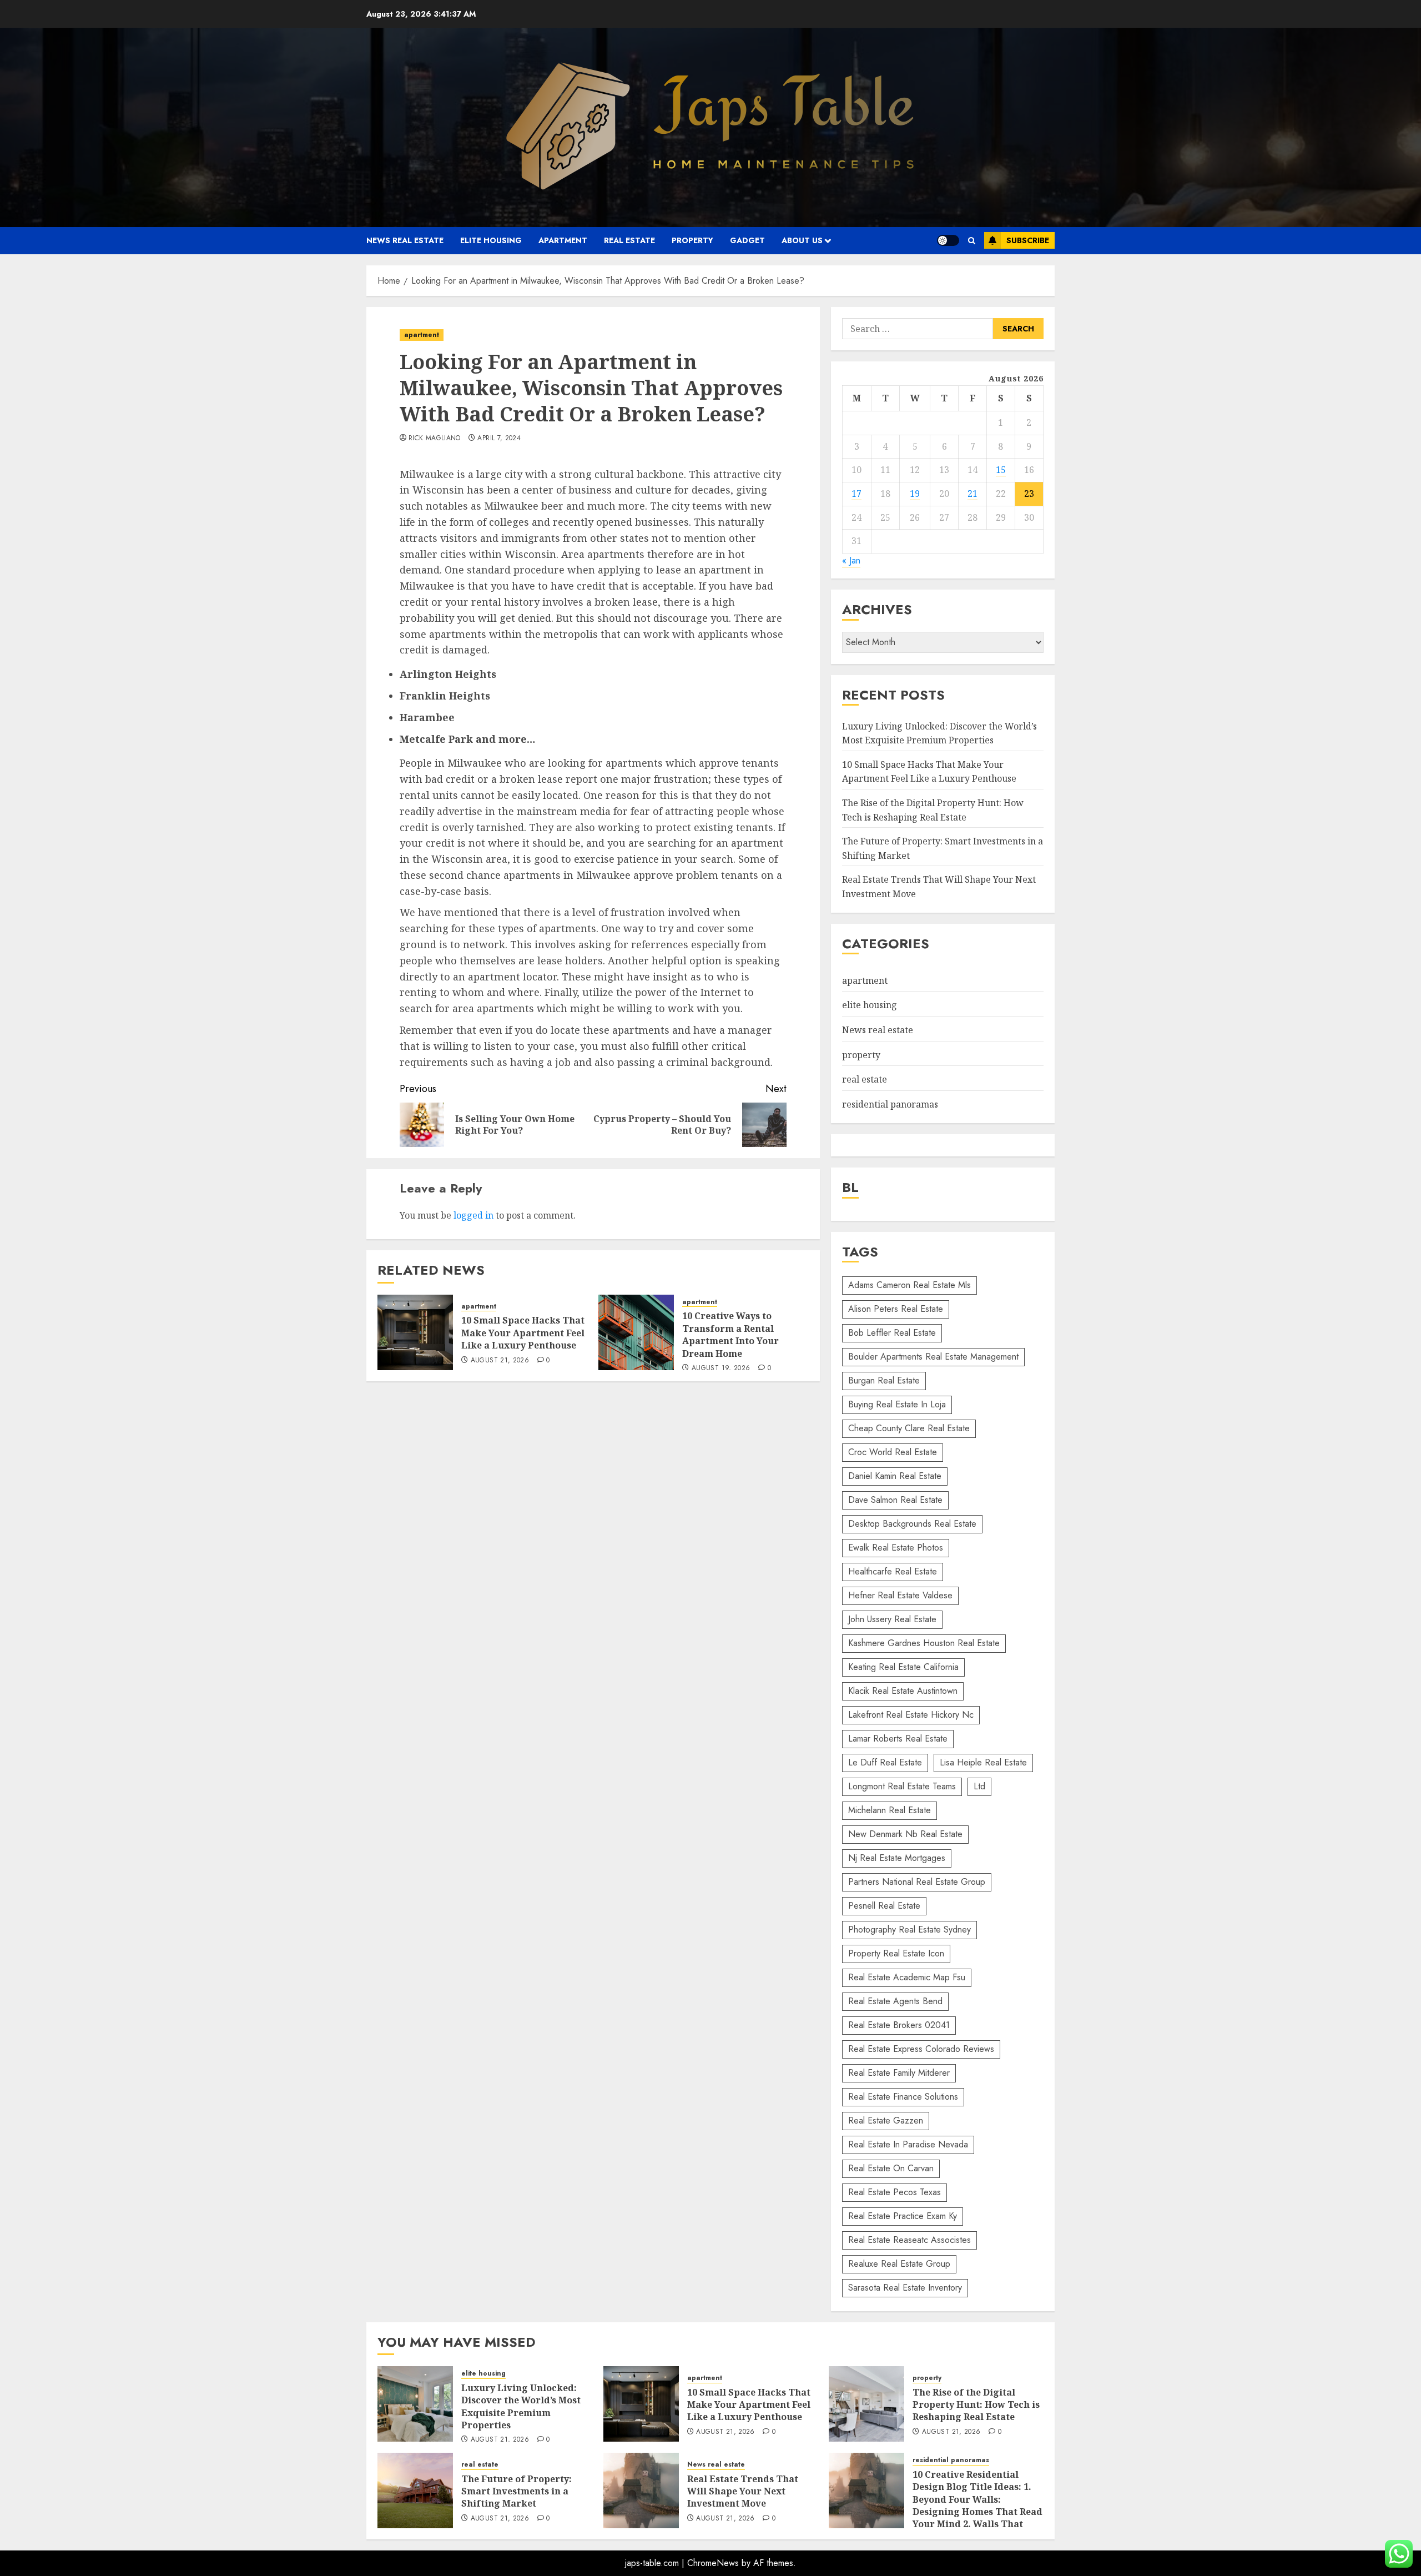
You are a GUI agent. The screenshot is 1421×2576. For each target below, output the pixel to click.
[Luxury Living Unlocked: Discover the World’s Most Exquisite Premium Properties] (415, 2404)
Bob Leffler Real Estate (892, 1333)
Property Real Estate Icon (896, 1953)
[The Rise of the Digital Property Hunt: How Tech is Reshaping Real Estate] (866, 2404)
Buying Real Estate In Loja (897, 1404)
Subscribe (1028, 240)
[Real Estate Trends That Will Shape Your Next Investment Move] (641, 2491)
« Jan (851, 560)
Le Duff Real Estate (885, 1762)
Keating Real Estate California (903, 1667)
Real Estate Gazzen (886, 2120)
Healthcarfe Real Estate (893, 1571)
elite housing (491, 240)
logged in (473, 1215)
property (692, 240)
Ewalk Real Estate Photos (896, 1548)
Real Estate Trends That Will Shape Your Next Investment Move (743, 2491)
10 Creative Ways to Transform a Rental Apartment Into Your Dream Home (730, 1334)
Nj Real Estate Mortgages (897, 1858)
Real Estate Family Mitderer (899, 2073)
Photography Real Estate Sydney (909, 1930)
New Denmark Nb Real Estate (905, 1834)
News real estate (405, 240)
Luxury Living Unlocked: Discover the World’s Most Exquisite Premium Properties (521, 2406)
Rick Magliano (435, 439)
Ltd (979, 1786)
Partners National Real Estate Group (917, 1882)
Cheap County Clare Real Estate (909, 1428)
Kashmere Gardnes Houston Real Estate (924, 1643)
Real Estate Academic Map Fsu (907, 1977)
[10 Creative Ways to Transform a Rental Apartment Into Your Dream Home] (636, 1332)
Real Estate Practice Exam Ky (903, 2216)
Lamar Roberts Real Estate (898, 1739)
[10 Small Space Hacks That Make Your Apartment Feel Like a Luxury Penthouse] (415, 1332)
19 (915, 494)
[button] (972, 241)
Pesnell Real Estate (884, 1906)
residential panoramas (890, 1104)
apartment (563, 240)
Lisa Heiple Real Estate (983, 1762)
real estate (629, 240)
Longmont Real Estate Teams (902, 1786)
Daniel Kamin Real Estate (895, 1476)
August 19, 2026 (721, 1368)
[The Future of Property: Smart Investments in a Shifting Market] (415, 2491)
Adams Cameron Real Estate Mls (909, 1285)
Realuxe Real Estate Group (899, 2264)
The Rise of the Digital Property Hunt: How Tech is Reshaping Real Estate (976, 2405)
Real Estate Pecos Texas (895, 2192)
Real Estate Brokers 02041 (899, 2025)
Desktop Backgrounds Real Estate (912, 1524)
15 (1001, 470)
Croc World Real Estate (893, 1452)
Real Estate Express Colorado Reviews (921, 2049)
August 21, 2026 (500, 1361)
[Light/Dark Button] (948, 240)
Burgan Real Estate (884, 1380)
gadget (747, 240)
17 (856, 494)
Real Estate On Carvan (891, 2168)
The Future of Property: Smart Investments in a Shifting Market (517, 2491)
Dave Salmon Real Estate (895, 1500)
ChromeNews (713, 2563)
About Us (802, 240)
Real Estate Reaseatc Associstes (909, 2240)
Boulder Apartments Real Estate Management (933, 1357)
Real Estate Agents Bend (895, 2001)
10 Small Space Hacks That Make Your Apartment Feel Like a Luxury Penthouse (523, 1333)
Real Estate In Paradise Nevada (908, 2144)
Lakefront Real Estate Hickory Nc (911, 1715)
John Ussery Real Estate (892, 1619)
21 (972, 494)
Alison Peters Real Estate (896, 1309)
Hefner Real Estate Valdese (900, 1595)
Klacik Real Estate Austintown (903, 1691)
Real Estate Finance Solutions (903, 2097)
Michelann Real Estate (890, 1810)
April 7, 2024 (499, 439)
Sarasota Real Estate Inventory (905, 2288)
